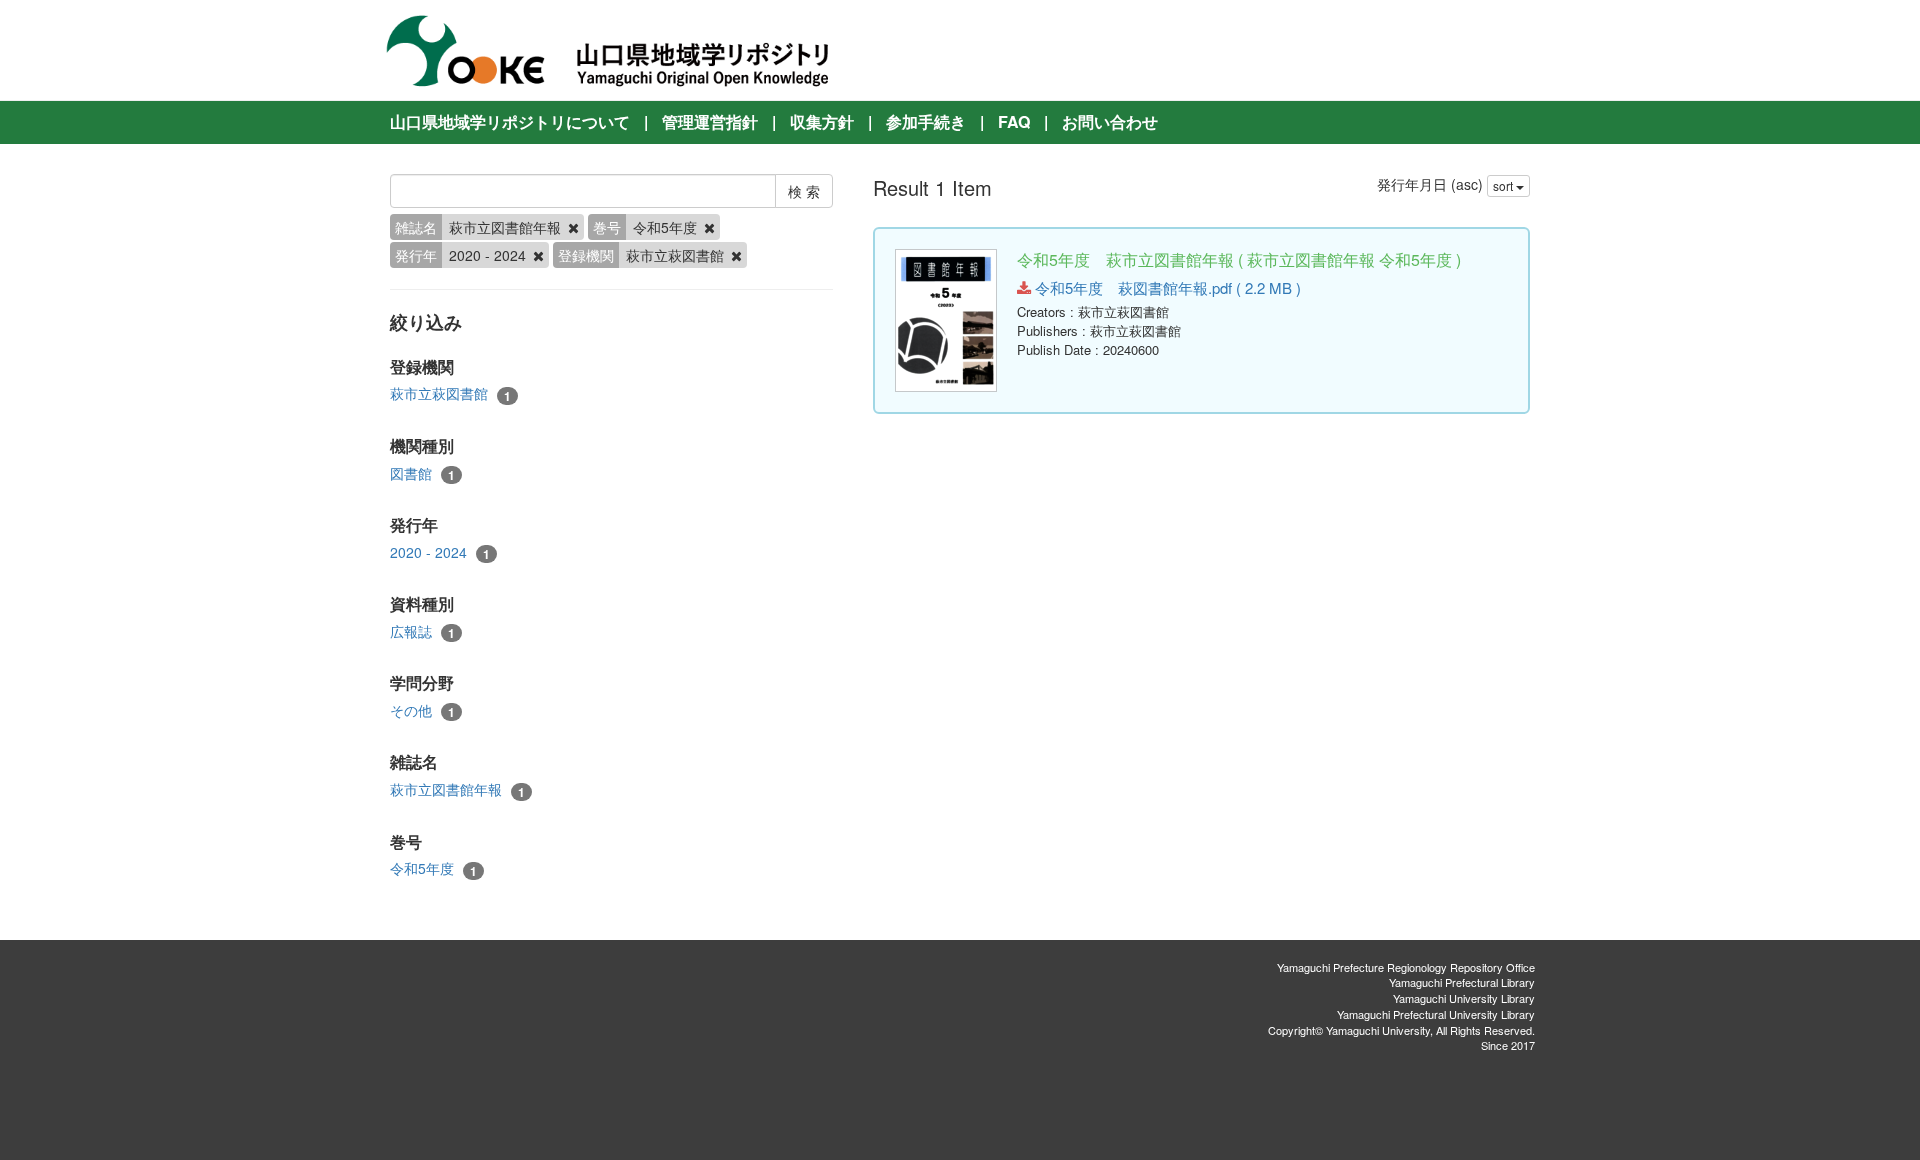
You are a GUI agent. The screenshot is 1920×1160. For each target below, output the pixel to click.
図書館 (422, 473)
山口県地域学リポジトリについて (510, 121)
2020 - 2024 (440, 552)
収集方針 (822, 121)
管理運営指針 (710, 121)
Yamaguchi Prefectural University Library (1436, 1014)
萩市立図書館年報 (457, 789)
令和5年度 (433, 868)
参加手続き (926, 121)
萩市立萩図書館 (450, 393)
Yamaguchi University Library (1464, 998)
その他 (422, 710)
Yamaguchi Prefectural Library (1462, 982)
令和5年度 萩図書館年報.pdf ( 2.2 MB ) (1166, 287)
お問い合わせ (1110, 121)
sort (1504, 185)
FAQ (1014, 121)
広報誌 (422, 631)
